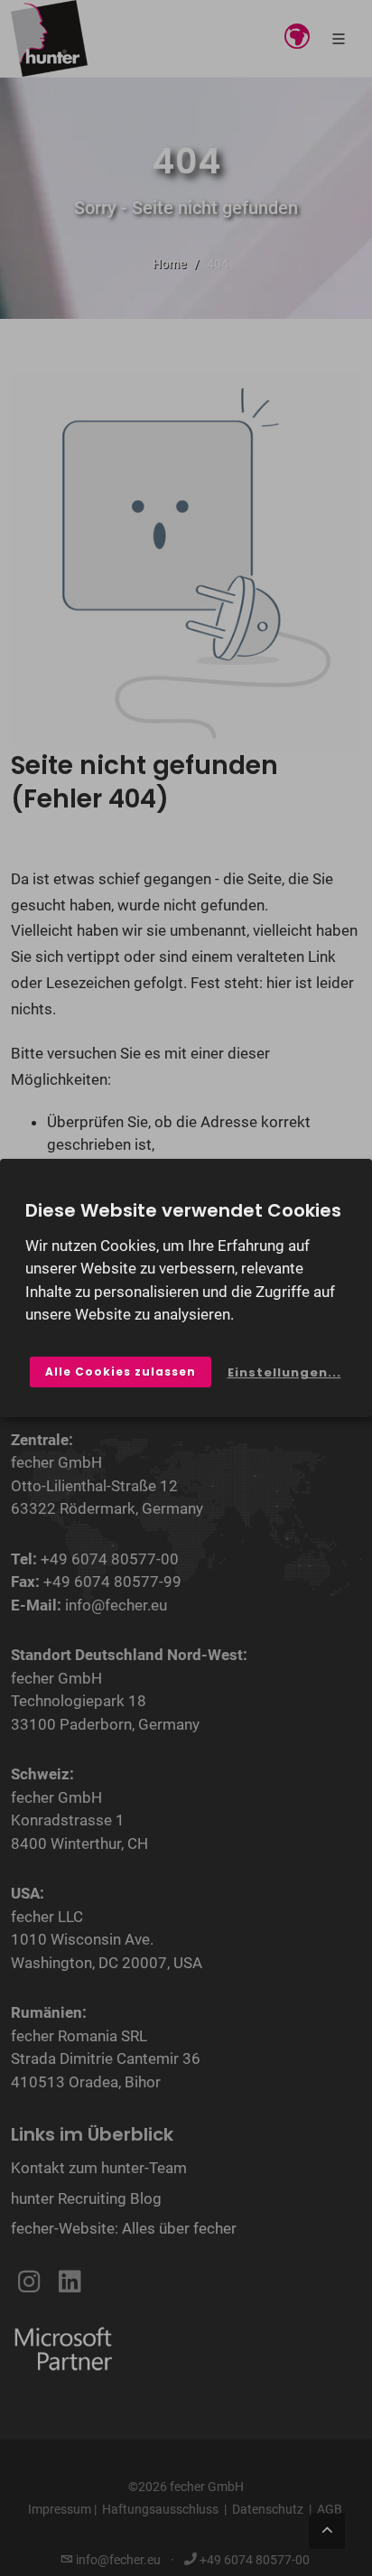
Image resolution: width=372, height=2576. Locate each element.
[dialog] (186, 1288)
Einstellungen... (284, 1372)
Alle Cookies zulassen (121, 1372)
